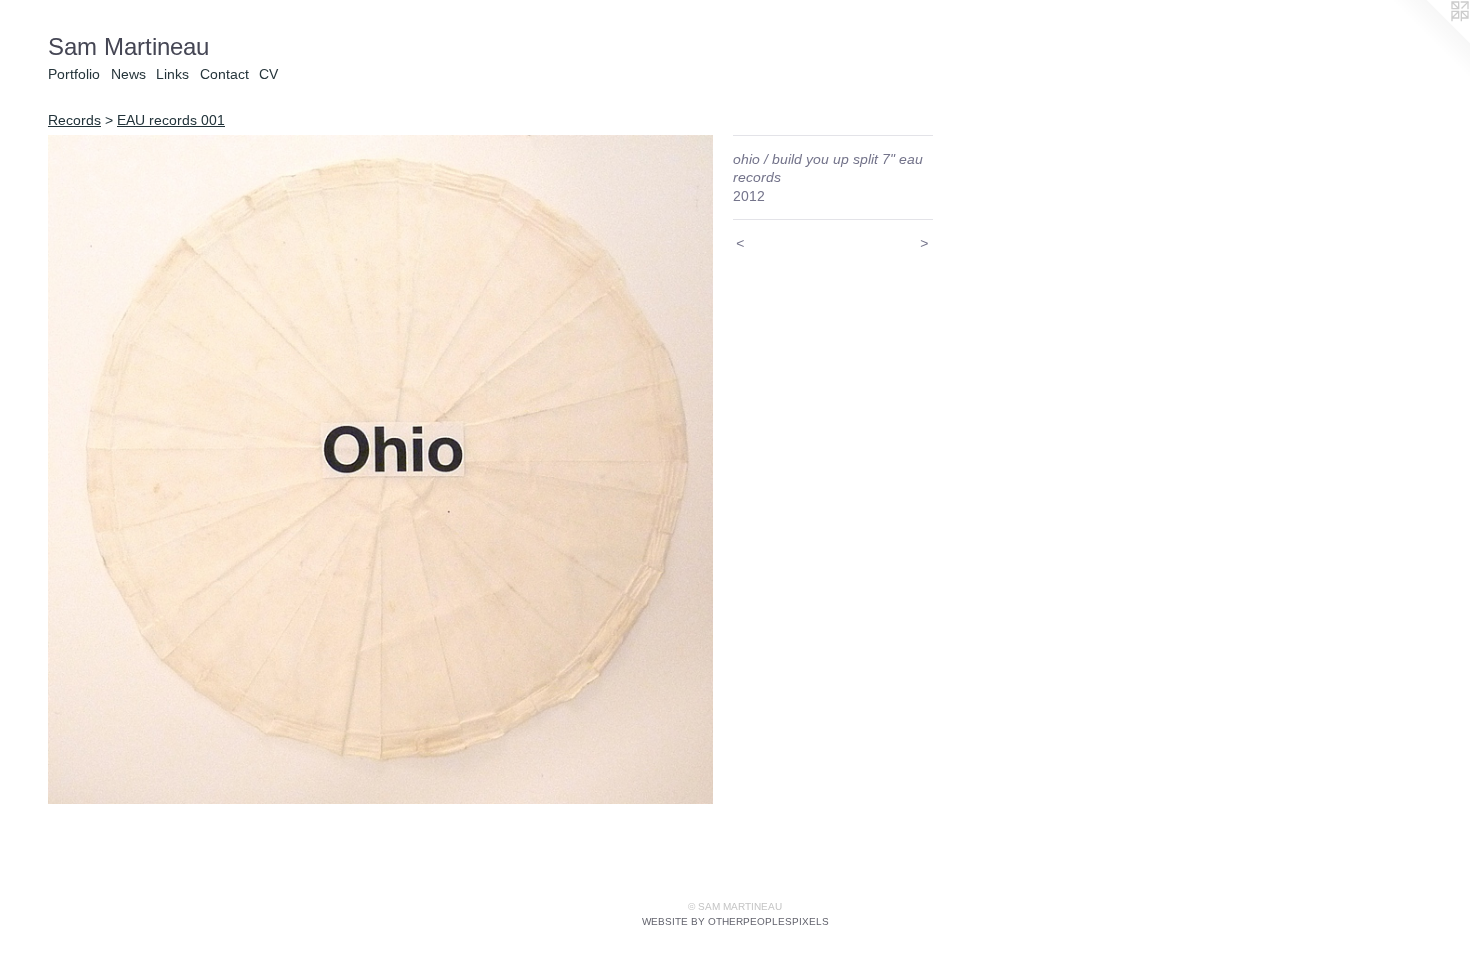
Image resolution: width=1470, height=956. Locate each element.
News (128, 74)
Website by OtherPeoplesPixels (735, 921)
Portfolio (74, 74)
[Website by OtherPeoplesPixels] (1430, 40)
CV (268, 74)
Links (172, 74)
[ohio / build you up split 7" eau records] (380, 469)
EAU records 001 (171, 120)
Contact (224, 74)
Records (74, 120)
